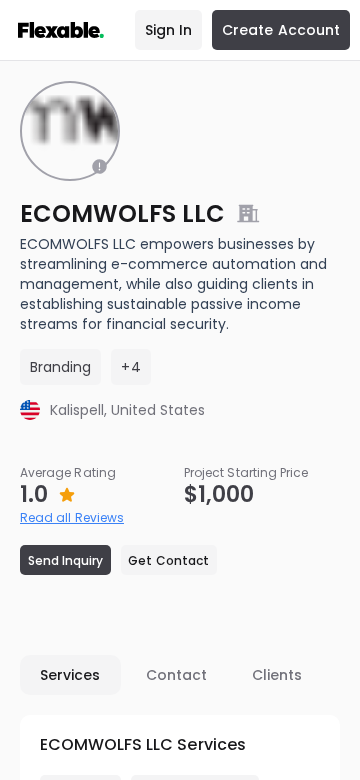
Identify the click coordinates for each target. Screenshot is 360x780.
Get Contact (168, 560)
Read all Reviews (72, 517)
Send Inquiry (66, 560)
